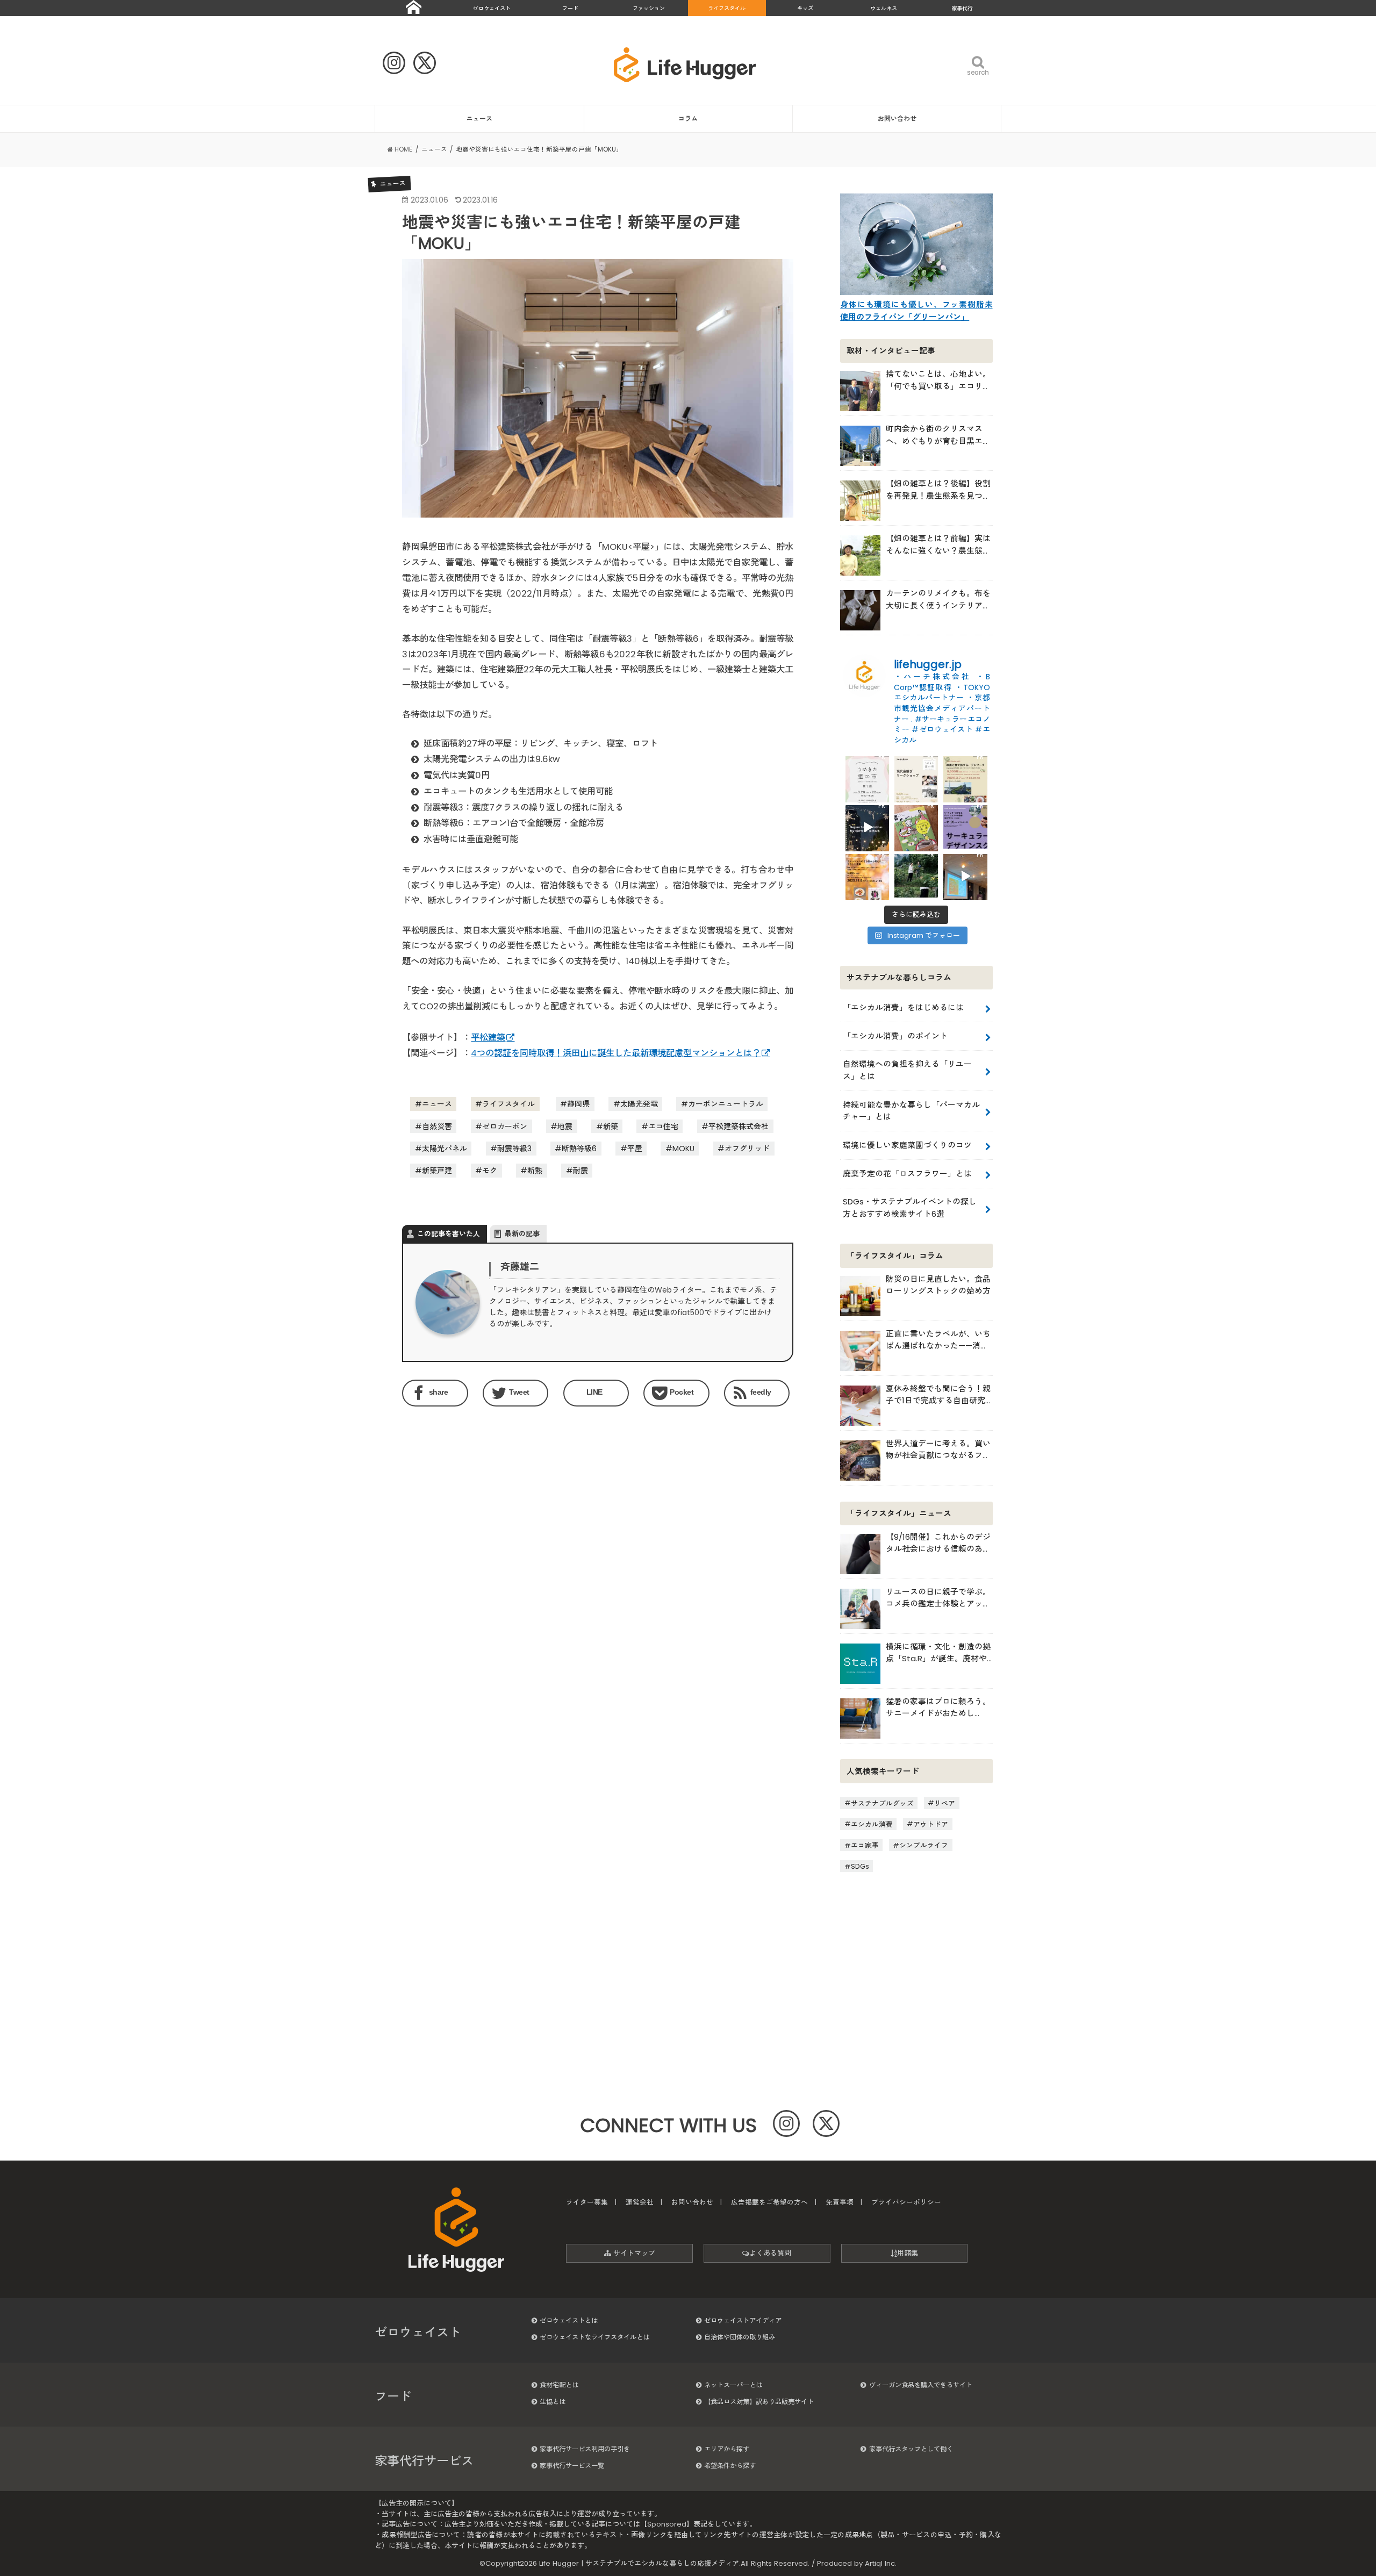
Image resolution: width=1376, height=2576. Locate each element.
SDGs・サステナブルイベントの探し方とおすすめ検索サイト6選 (910, 1207)
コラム (688, 119)
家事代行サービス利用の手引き (585, 2449)
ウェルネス (884, 8)
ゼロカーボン (505, 1126)
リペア (945, 1803)
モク (490, 1171)
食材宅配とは (559, 2385)
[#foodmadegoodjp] (965, 876)
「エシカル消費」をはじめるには (903, 1007)
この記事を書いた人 (449, 1234)
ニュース (479, 119)
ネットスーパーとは (733, 2385)
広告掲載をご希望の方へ (769, 2202)
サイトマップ (633, 2253)
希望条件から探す (730, 2466)
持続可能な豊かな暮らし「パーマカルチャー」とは (911, 1111)
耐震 (580, 1171)
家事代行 (962, 8)
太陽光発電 (639, 1104)
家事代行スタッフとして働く (911, 2449)
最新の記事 (522, 1234)
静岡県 (578, 1104)
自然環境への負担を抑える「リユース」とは (907, 1070)
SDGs (860, 1866)
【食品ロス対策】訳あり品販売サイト (759, 2402)
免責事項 (840, 2202)
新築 (611, 1126)
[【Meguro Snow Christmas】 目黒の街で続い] (867, 827)
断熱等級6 (579, 1149)
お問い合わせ (897, 119)
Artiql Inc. (881, 2563)
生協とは (553, 2402)
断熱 (535, 1171)
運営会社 (640, 2202)
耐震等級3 (514, 1149)
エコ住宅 (663, 1126)
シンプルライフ (924, 1845)
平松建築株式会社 (739, 1126)
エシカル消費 (872, 1824)
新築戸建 (437, 1171)
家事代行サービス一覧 (572, 2466)
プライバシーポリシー (906, 2202)
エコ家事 (865, 1845)
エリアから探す (727, 2449)
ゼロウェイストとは (569, 2320)
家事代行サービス (424, 2461)
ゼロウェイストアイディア (743, 2320)
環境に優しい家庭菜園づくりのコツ (907, 1145)
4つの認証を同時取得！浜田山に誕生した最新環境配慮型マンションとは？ (616, 1053)
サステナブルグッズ (882, 1803)
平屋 (635, 1149)
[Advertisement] (497, 1503)
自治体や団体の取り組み (740, 2337)
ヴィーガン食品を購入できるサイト (921, 2385)
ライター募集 (587, 2202)
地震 (565, 1126)
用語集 (908, 2253)
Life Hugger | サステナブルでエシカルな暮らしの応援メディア (639, 2563)
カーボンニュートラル (726, 1104)
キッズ (805, 8)
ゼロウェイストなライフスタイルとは (594, 2337)
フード (570, 8)
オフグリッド (747, 1149)
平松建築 (488, 1038)
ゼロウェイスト (492, 8)
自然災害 (437, 1126)
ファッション (649, 8)
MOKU (683, 1149)
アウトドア (931, 1824)
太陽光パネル (445, 1149)
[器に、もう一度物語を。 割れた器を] (916, 778)
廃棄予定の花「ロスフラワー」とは (907, 1174)
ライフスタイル (727, 8)
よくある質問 (770, 2253)
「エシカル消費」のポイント (895, 1036)
